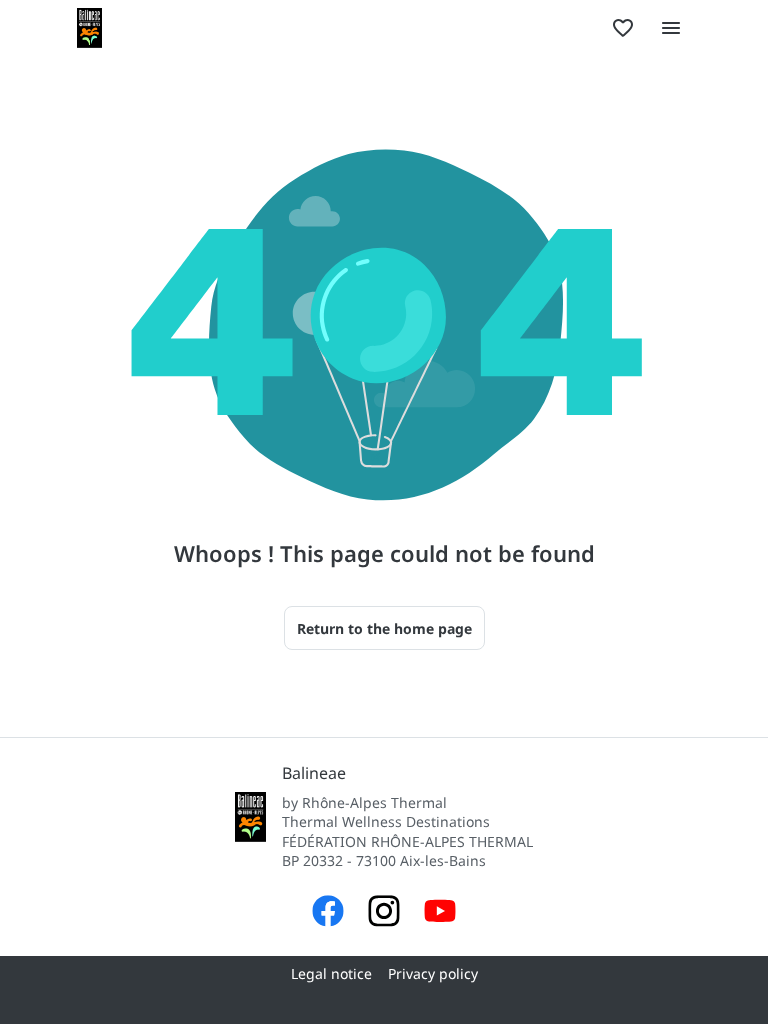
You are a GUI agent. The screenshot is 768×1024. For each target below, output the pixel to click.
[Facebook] (328, 913)
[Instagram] (384, 913)
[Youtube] (440, 913)
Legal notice (331, 973)
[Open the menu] (671, 28)
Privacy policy (433, 973)
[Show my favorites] (623, 28)
